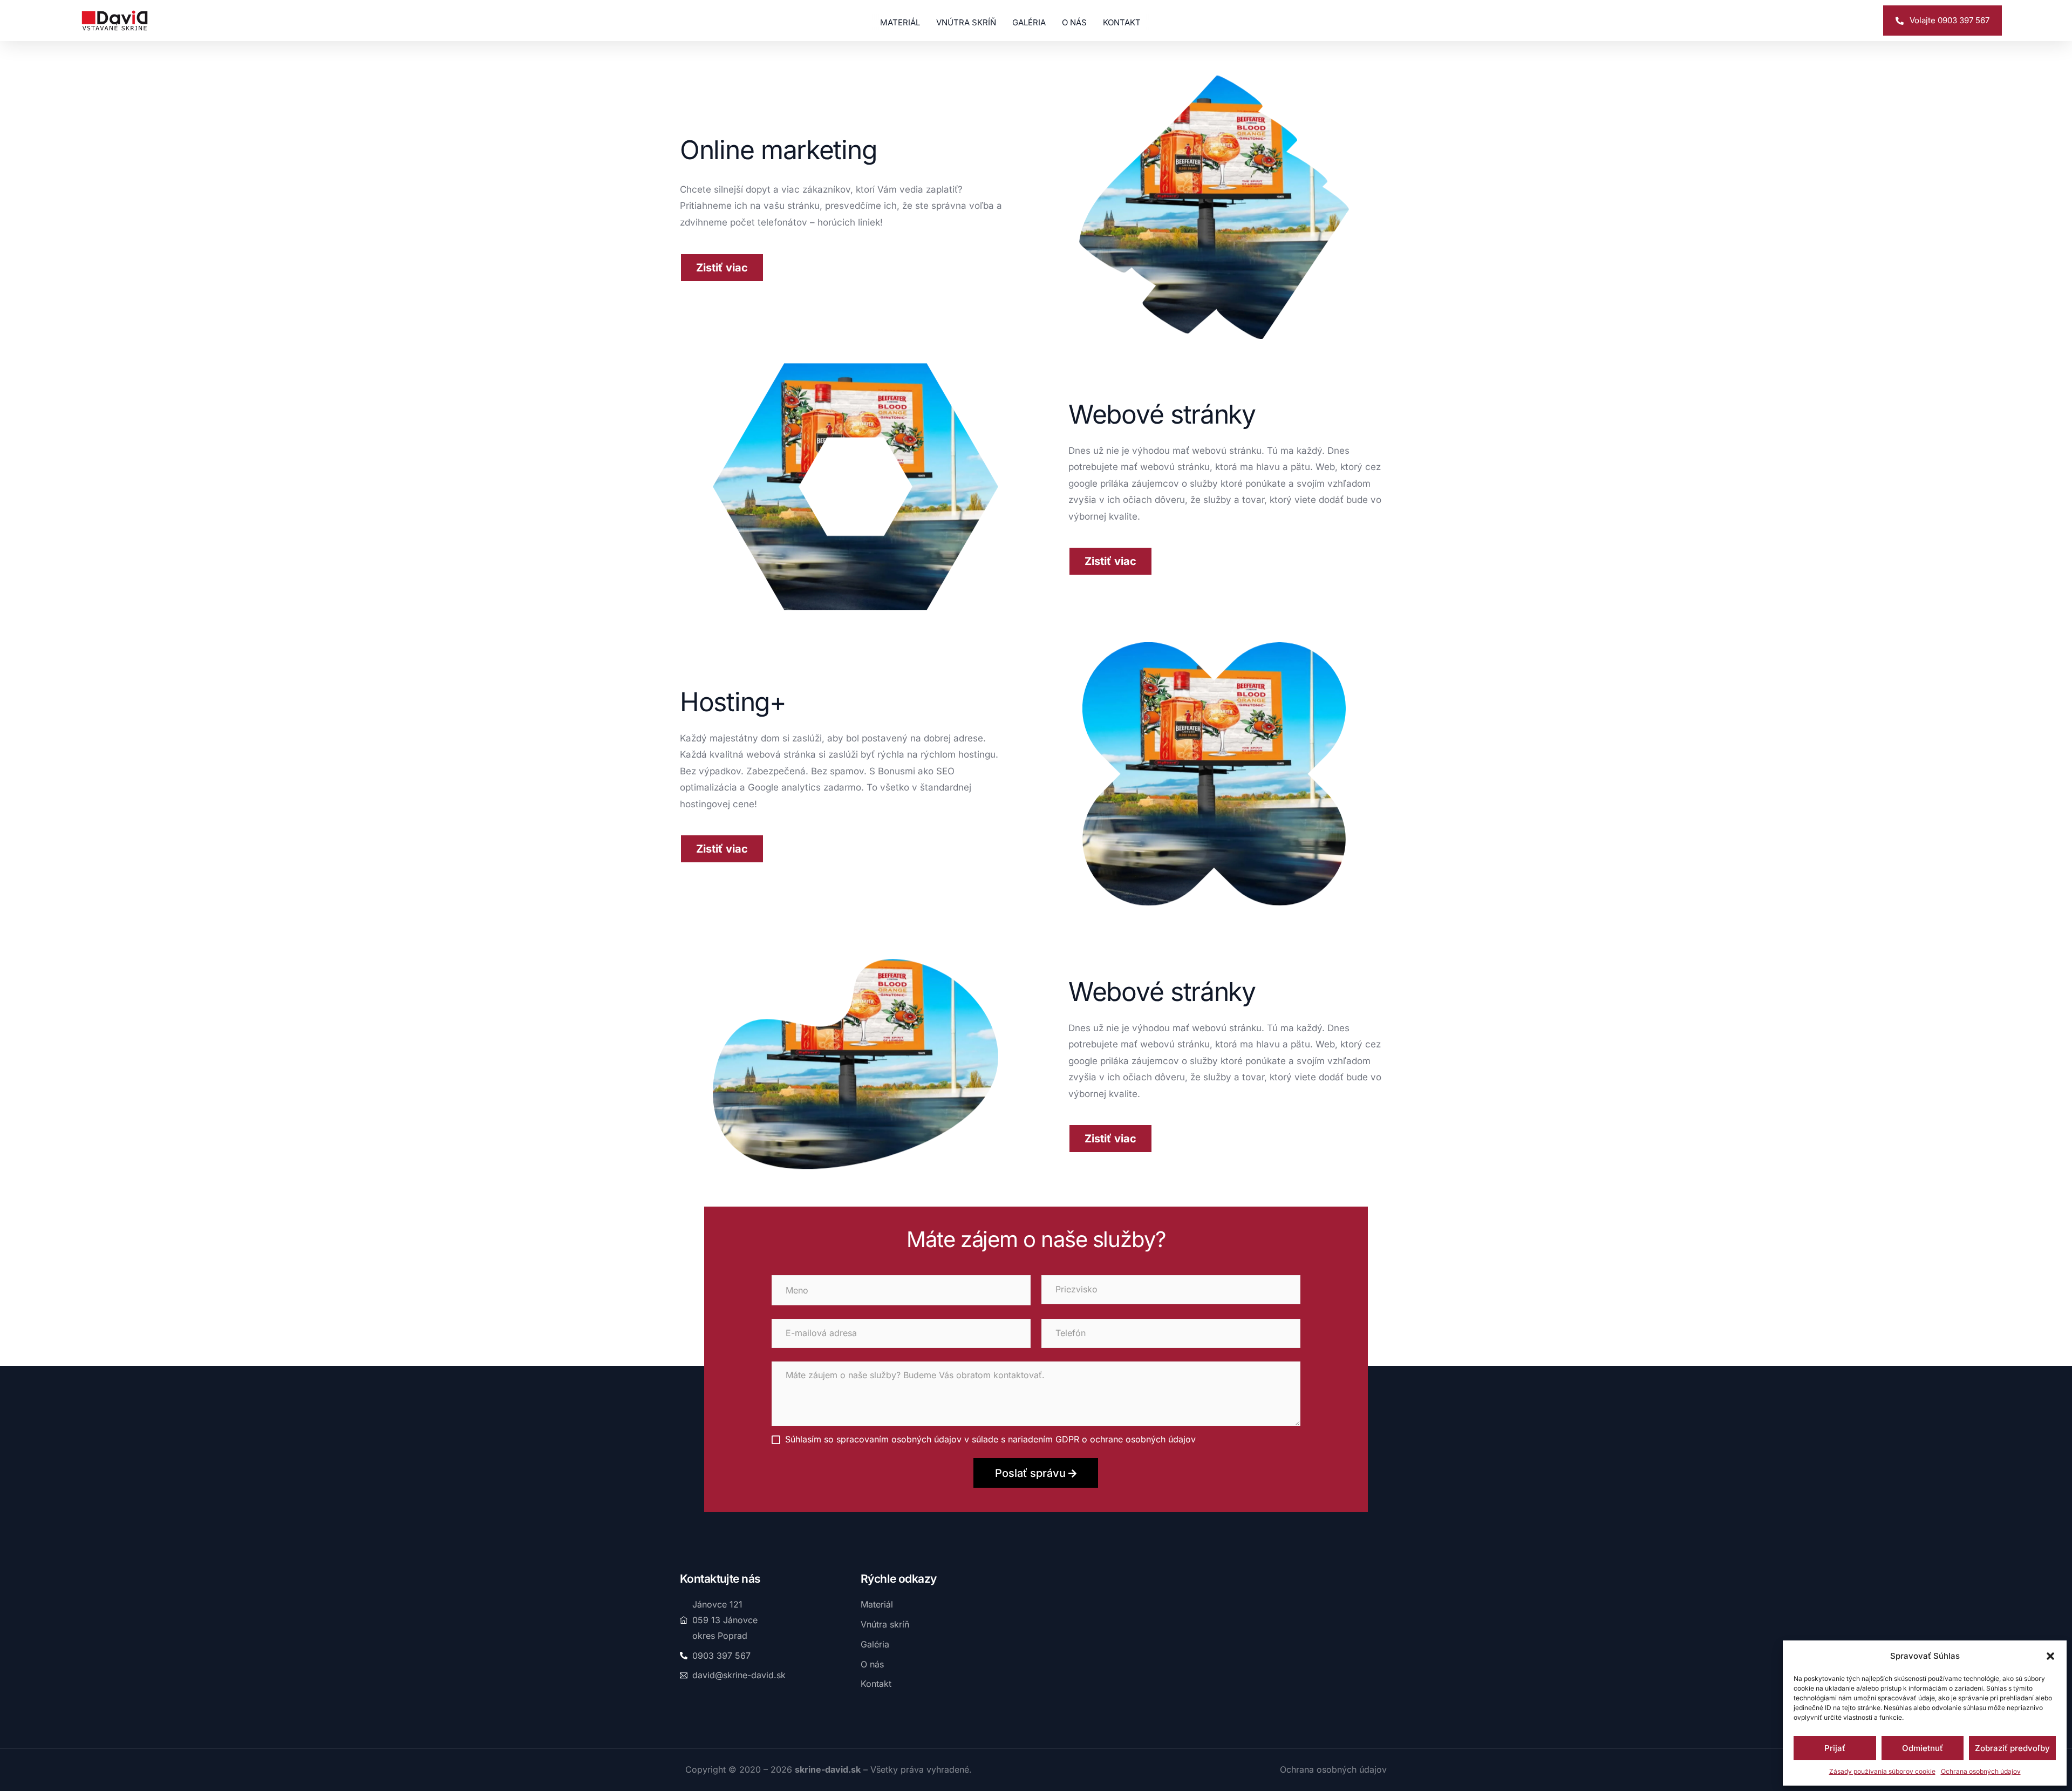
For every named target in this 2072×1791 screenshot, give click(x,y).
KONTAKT (1122, 22)
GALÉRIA (1029, 22)
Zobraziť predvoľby (2012, 1748)
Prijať (1835, 1748)
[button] (2050, 1656)
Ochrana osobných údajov (1981, 1771)
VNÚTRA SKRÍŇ (966, 22)
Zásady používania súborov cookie (1882, 1771)
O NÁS (1074, 22)
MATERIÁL (900, 22)
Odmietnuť (1923, 1748)
